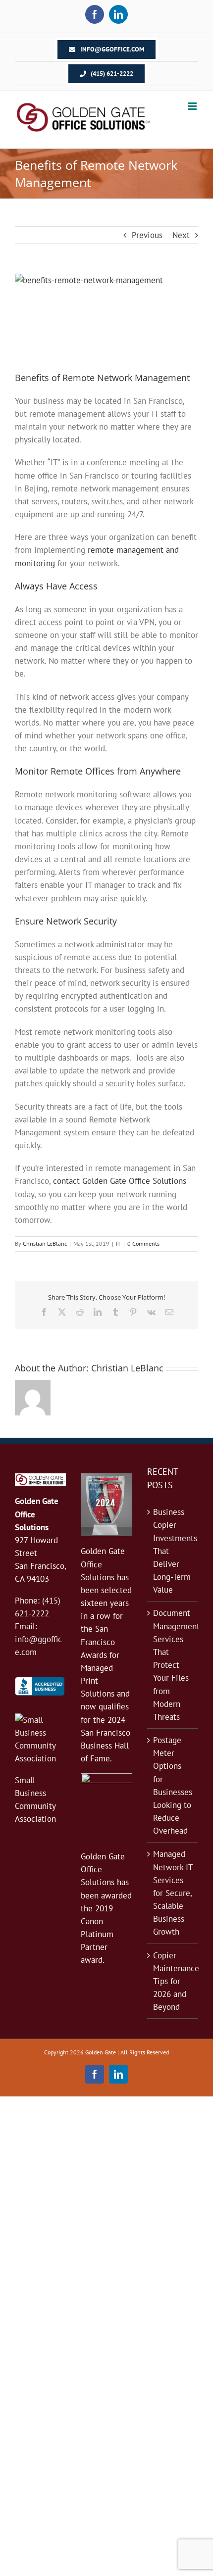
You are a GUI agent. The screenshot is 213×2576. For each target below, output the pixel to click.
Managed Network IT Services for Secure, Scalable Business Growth (173, 1893)
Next (181, 235)
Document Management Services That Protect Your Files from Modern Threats (173, 1665)
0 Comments (143, 1243)
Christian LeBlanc (45, 1243)
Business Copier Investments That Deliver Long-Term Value (173, 1551)
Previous (147, 235)
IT (118, 1243)
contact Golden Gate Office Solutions (120, 1181)
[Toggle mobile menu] (193, 106)
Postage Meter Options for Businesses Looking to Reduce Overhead (173, 1785)
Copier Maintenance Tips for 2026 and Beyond (173, 1981)
